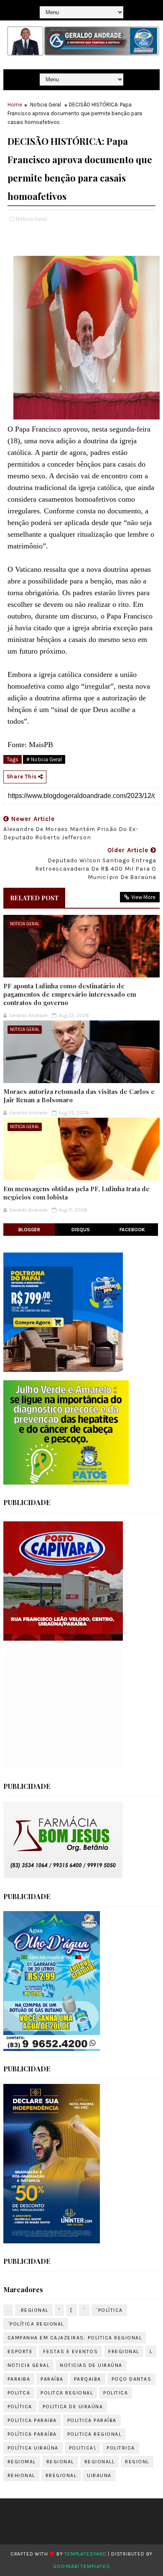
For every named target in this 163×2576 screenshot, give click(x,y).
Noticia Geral (46, 105)
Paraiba (19, 2379)
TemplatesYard (85, 2554)
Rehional (21, 2475)
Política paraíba (32, 2434)
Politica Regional (94, 2434)
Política (20, 2407)
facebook (132, 1230)
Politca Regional (67, 2393)
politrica (121, 2448)
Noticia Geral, (32, 219)
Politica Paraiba (32, 2420)
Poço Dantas (132, 2379)
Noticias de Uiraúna (91, 2365)
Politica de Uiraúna (73, 2407)
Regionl (137, 2462)
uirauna (99, 2475)
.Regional (34, 2310)
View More (143, 897)
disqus (81, 1230)
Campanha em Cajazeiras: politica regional (75, 2338)
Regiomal (22, 2462)
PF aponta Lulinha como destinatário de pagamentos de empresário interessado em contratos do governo (70, 994)
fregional (124, 2351)
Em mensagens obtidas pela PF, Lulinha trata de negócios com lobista (76, 1193)
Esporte (20, 2351)
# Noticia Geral (44, 759)
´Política (109, 2310)
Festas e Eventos (70, 2351)
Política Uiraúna (33, 2448)
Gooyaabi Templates (81, 2566)
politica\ (83, 2448)
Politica (116, 2393)
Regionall (100, 2462)
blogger (29, 1230)
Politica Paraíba (92, 2420)
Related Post (34, 898)
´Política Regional (36, 2324)
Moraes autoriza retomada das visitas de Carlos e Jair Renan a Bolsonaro (79, 1096)
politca (19, 2393)
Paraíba (52, 2379)
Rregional (61, 2475)
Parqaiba (88, 2379)
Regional (60, 2462)
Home (15, 105)
